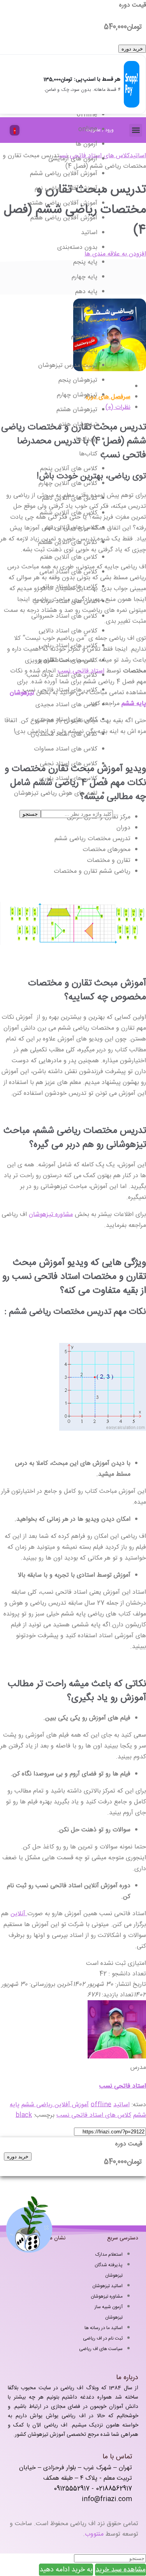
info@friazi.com (107, 2499)
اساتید (138, 156)
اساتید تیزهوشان (107, 2286)
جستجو (30, 814)
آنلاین (19, 1914)
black (24, 2115)
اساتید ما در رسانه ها (104, 2328)
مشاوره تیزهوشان (51, 1215)
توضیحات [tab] (118, 386)
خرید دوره (132, 49)
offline (101, 2105)
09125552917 (72, 2489)
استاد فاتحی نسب (123, 2086)
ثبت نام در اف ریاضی (103, 2338)
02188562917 (114, 2489)
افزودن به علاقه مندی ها (115, 254)
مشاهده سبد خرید (120, 2570)
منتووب (94, 2534)
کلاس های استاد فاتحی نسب (94, 2115)
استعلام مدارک (109, 2255)
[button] (136, 130)
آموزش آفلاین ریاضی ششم (55, 2105)
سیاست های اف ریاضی (101, 2349)
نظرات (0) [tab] (118, 407)
